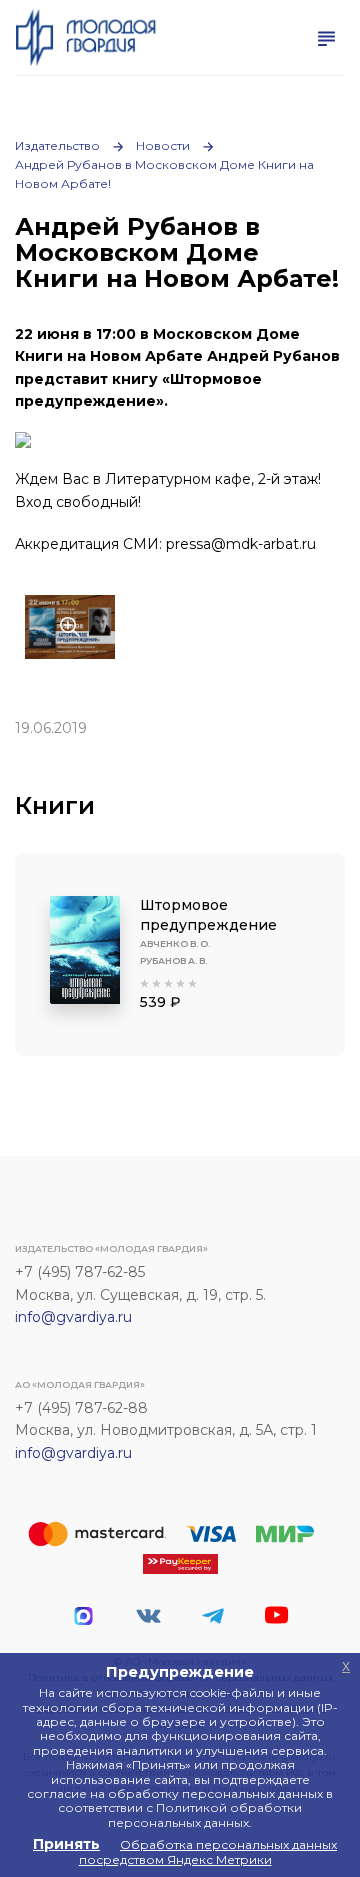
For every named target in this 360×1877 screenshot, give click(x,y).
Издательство (57, 145)
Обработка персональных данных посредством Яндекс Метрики (208, 1851)
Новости (163, 145)
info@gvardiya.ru (73, 1317)
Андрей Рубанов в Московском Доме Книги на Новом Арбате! (164, 174)
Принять (66, 1844)
